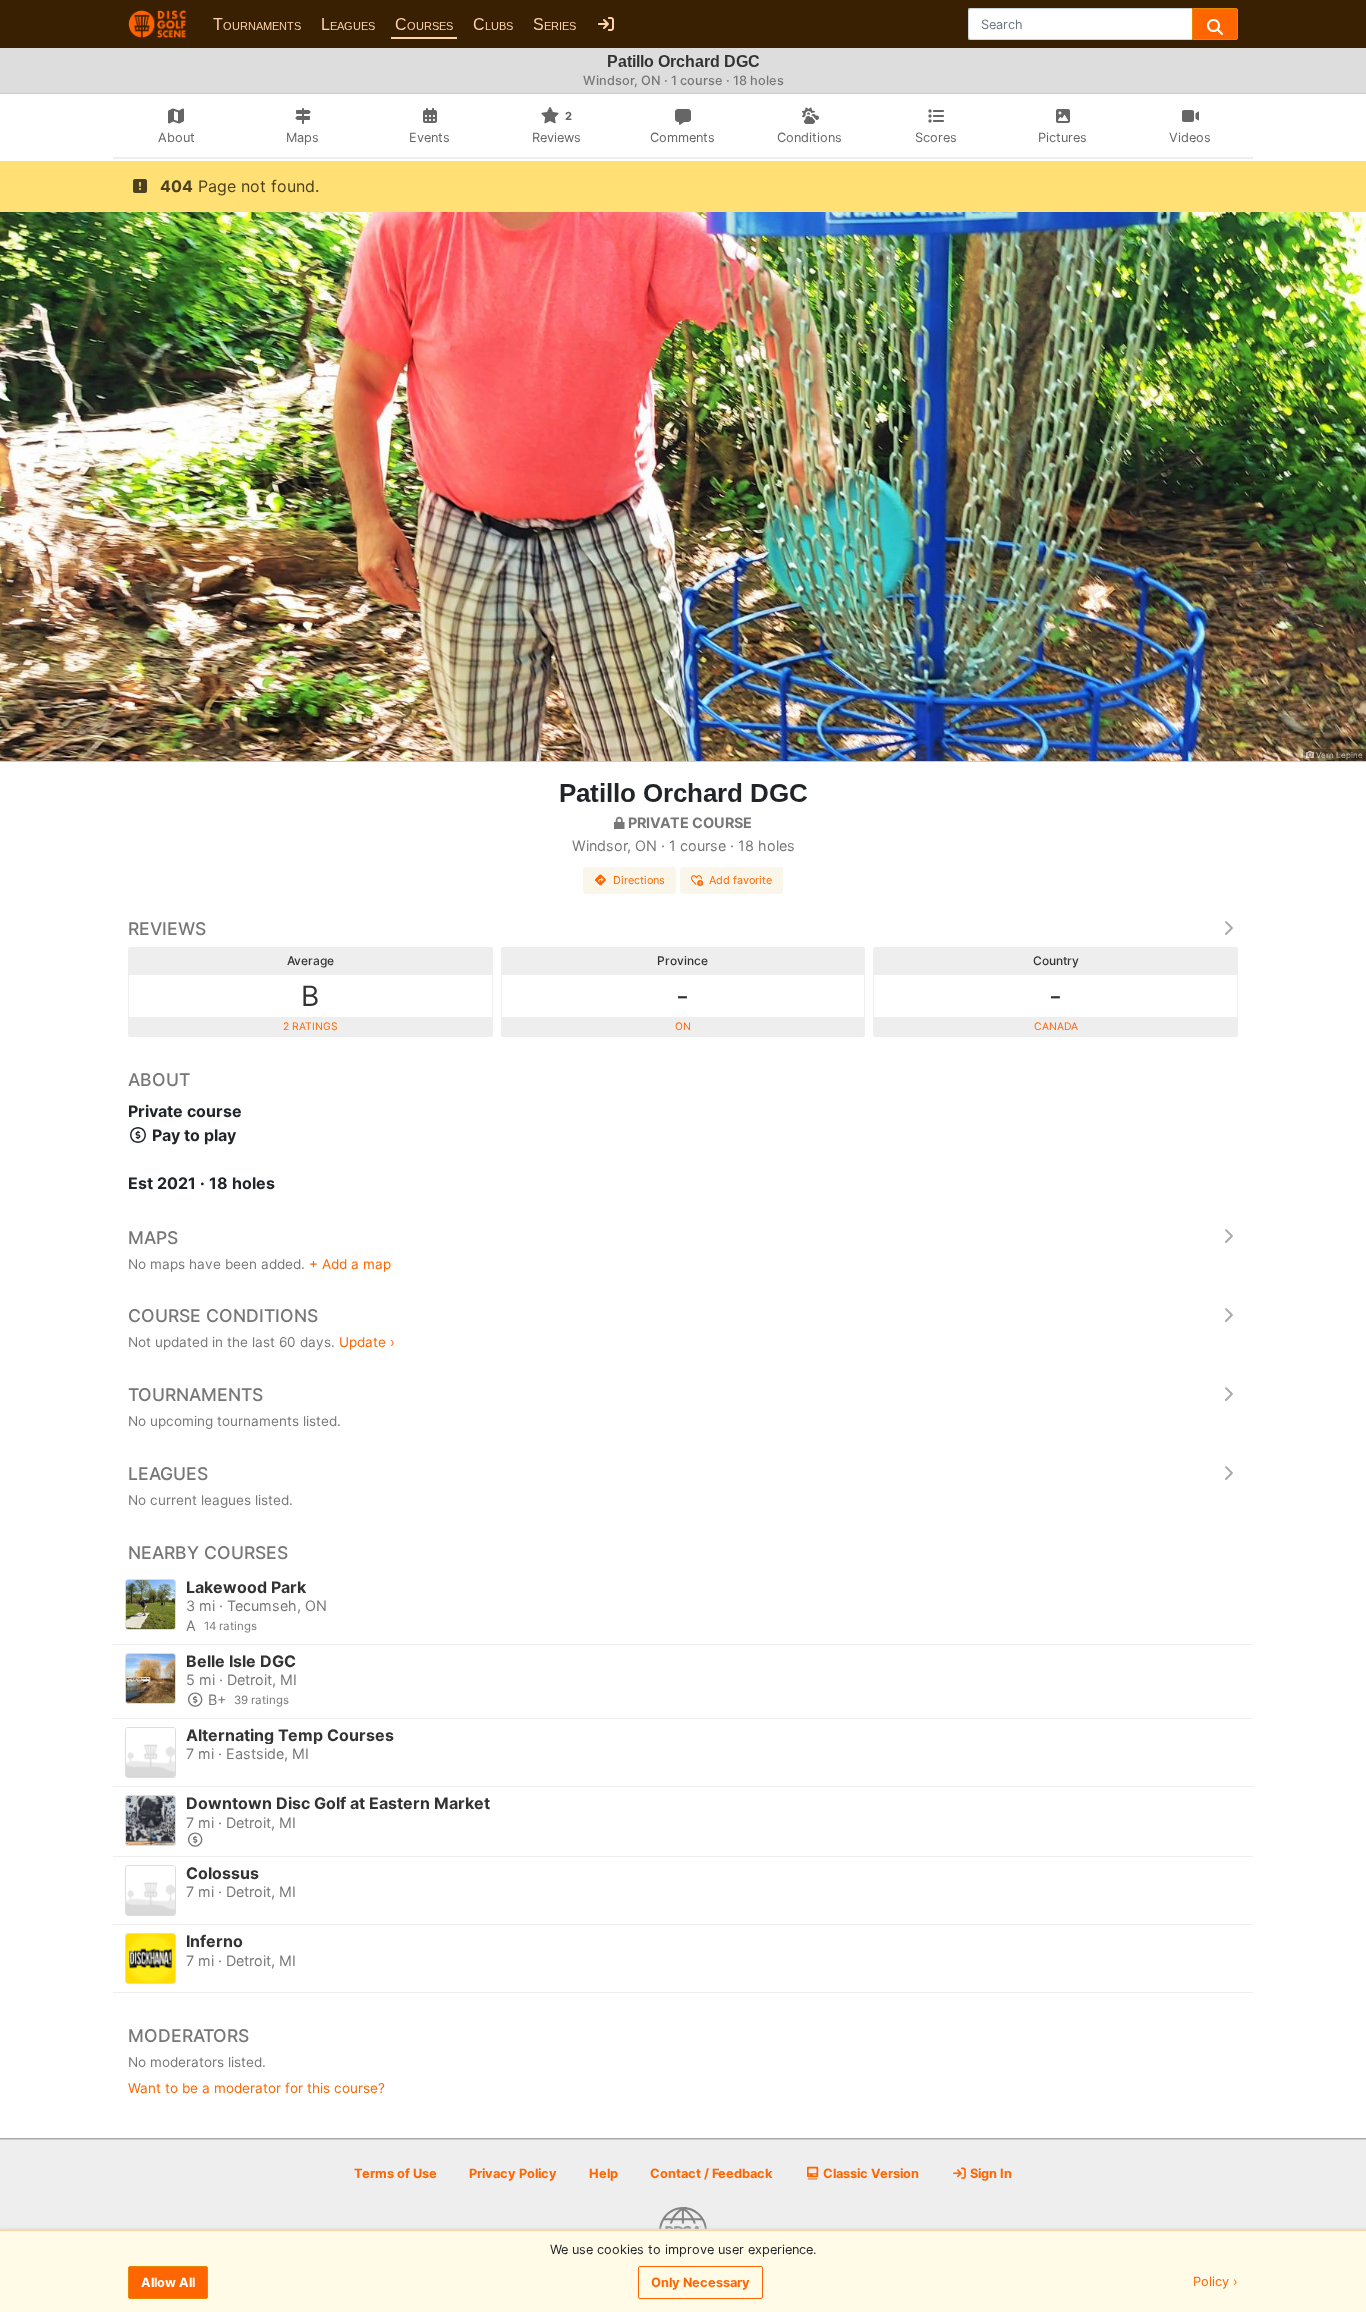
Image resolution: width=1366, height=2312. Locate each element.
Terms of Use (395, 2173)
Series (554, 24)
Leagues (348, 24)
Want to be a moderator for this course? (256, 2088)
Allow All (168, 2282)
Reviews (167, 928)
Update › (367, 1342)
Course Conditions (223, 1315)
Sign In (989, 2173)
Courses (424, 24)
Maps (153, 1237)
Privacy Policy (513, 2173)
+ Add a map (350, 1264)
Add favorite (740, 880)
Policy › (1215, 2282)
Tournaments (257, 24)
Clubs (493, 24)
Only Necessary (700, 2282)
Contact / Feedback (711, 2173)
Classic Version (869, 2173)
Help (603, 2173)
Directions (639, 880)
